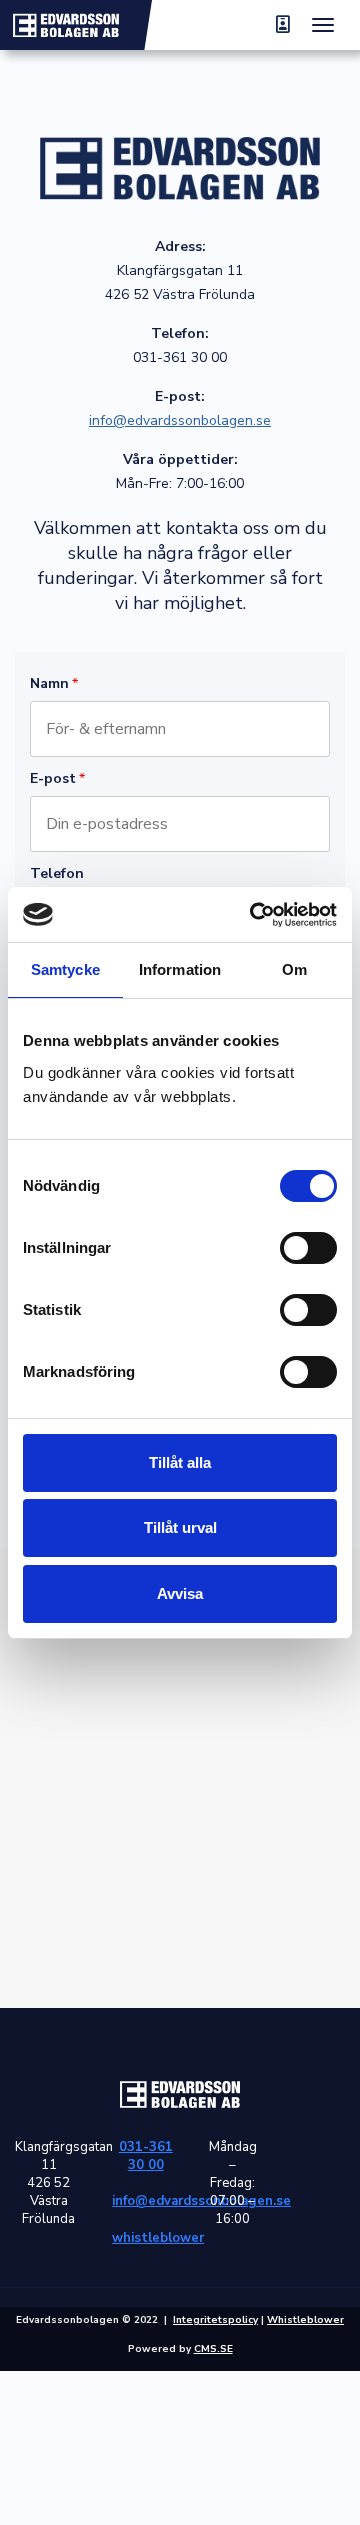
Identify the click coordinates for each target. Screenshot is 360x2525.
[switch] (308, 1248)
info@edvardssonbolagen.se (180, 420)
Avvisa (180, 1593)
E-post (57, 778)
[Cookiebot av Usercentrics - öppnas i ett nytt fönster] (254, 915)
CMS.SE (213, 2349)
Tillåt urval (180, 1527)
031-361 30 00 (146, 2156)
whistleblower (145, 2238)
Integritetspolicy (215, 2320)
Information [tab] (180, 969)
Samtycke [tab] (65, 969)
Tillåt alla (180, 1462)
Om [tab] (294, 969)
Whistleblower (305, 2320)
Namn (54, 683)
